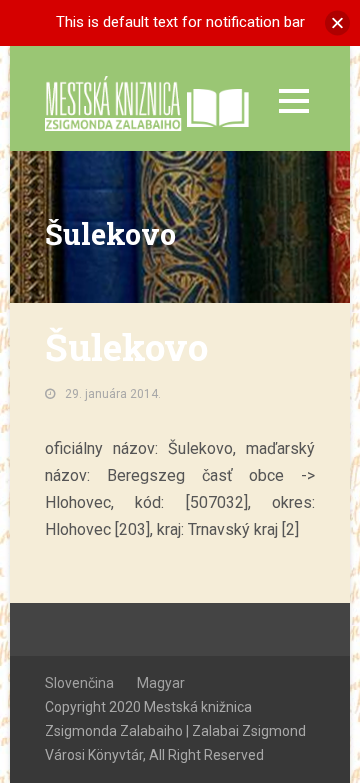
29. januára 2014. (113, 394)
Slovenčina (79, 683)
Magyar (161, 683)
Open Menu (293, 100)
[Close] (337, 22)
